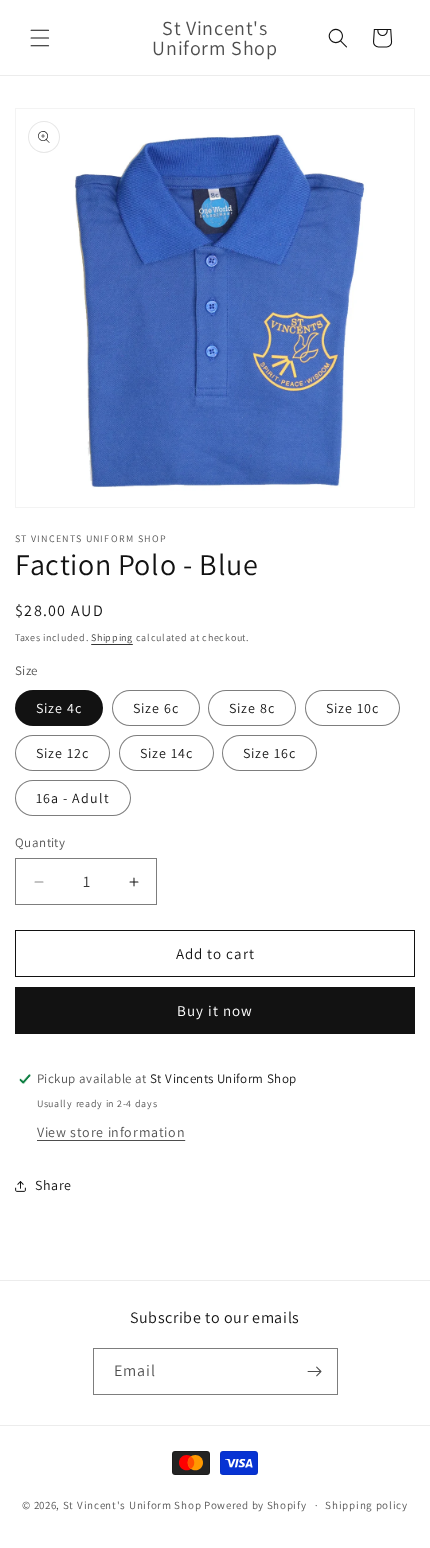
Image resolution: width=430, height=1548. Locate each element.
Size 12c (62, 753)
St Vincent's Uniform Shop (132, 1505)
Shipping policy (366, 1505)
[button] (40, 38)
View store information (111, 1132)
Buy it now (215, 1010)
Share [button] (53, 1185)
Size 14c (166, 753)
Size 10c (352, 708)
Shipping (112, 637)
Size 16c (269, 753)
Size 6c (156, 708)
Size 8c (252, 708)
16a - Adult (73, 798)
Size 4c (59, 708)
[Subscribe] (315, 1371)
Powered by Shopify (255, 1505)
